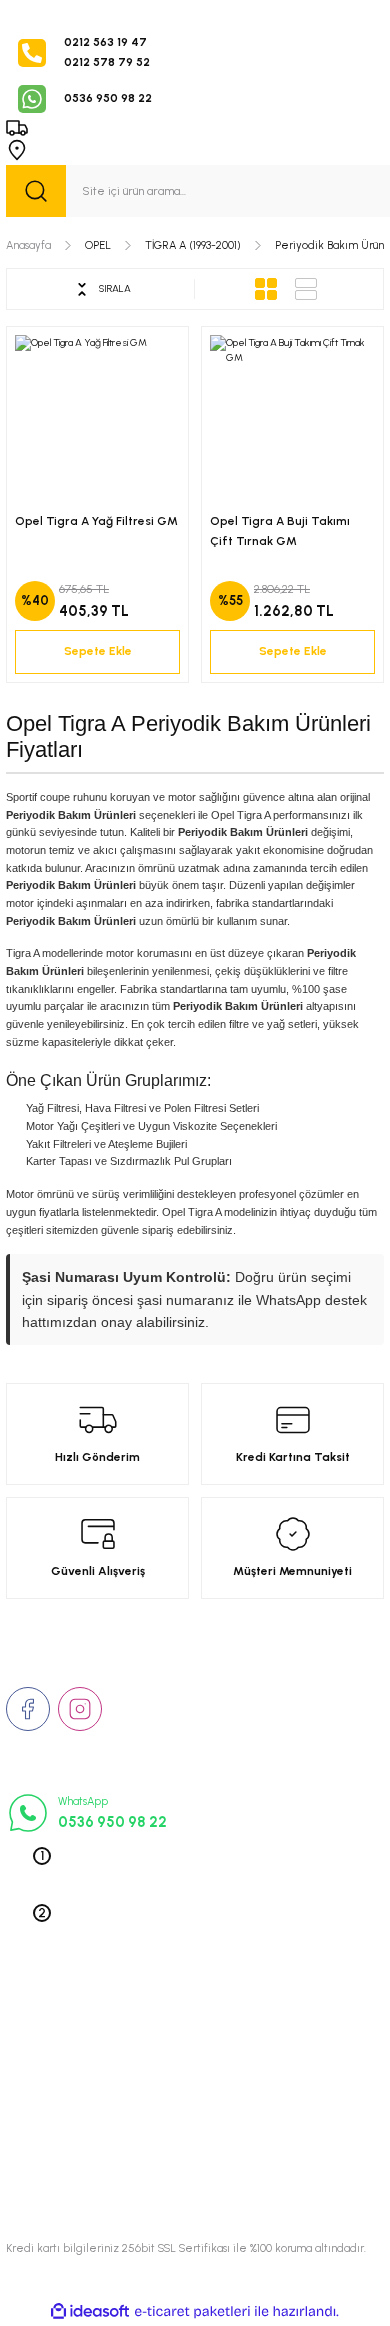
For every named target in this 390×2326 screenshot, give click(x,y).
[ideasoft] (90, 2312)
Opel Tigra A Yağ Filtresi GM (96, 521)
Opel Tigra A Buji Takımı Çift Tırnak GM (280, 531)
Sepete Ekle (98, 651)
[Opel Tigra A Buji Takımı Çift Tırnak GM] (292, 417)
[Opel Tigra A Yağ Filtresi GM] (97, 417)
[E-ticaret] (192, 2311)
